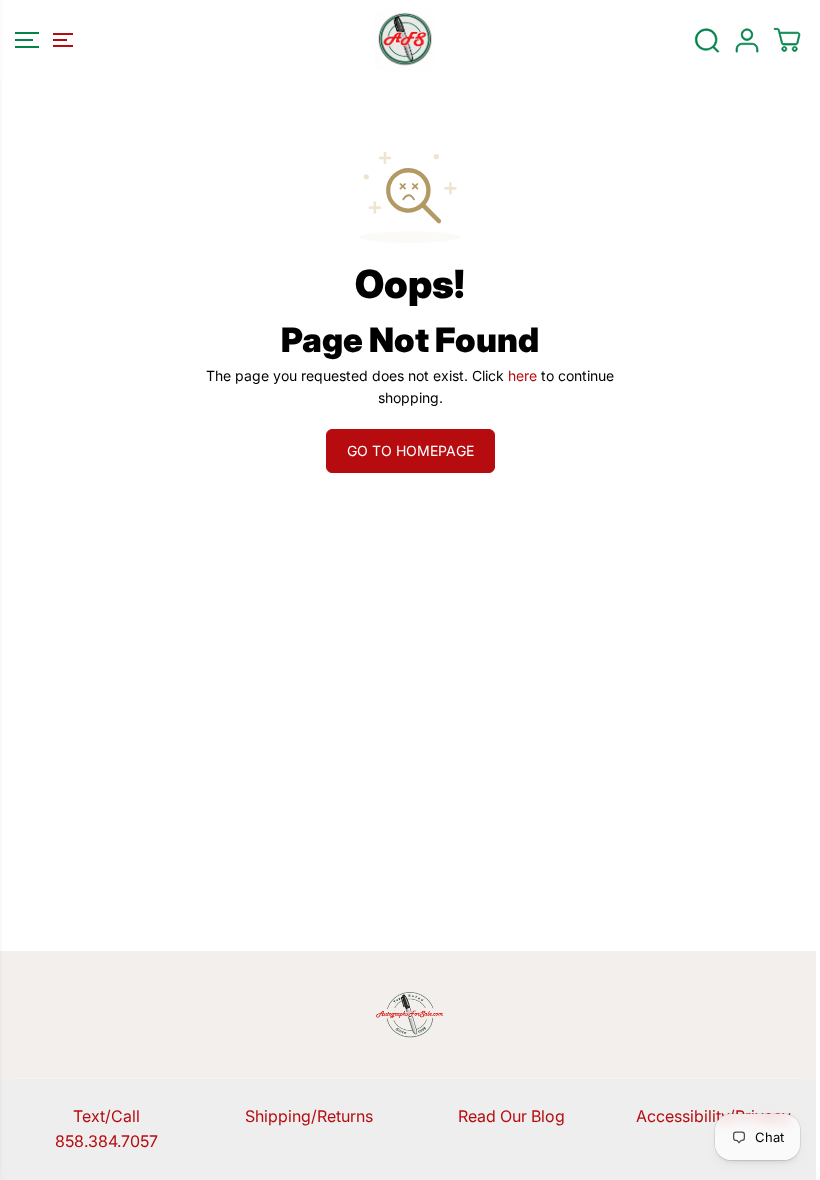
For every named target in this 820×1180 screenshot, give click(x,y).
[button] (41, 40)
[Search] (707, 40)
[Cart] (787, 40)
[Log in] (747, 40)
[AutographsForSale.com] (405, 40)
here (522, 375)
